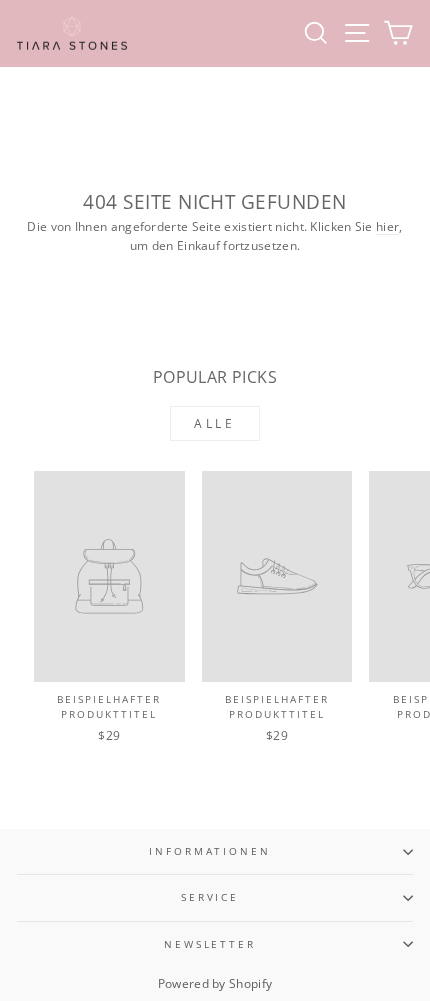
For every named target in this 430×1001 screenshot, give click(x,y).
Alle (214, 423)
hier (387, 226)
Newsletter (210, 944)
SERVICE (210, 897)
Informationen (209, 851)
